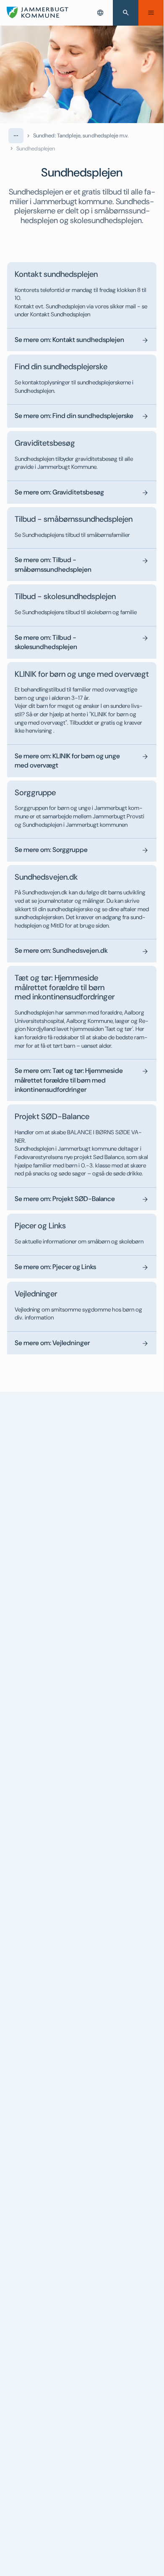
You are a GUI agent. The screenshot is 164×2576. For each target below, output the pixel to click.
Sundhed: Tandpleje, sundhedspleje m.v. (81, 135)
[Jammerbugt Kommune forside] (38, 13)
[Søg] (126, 13)
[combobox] (100, 13)
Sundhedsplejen (36, 149)
